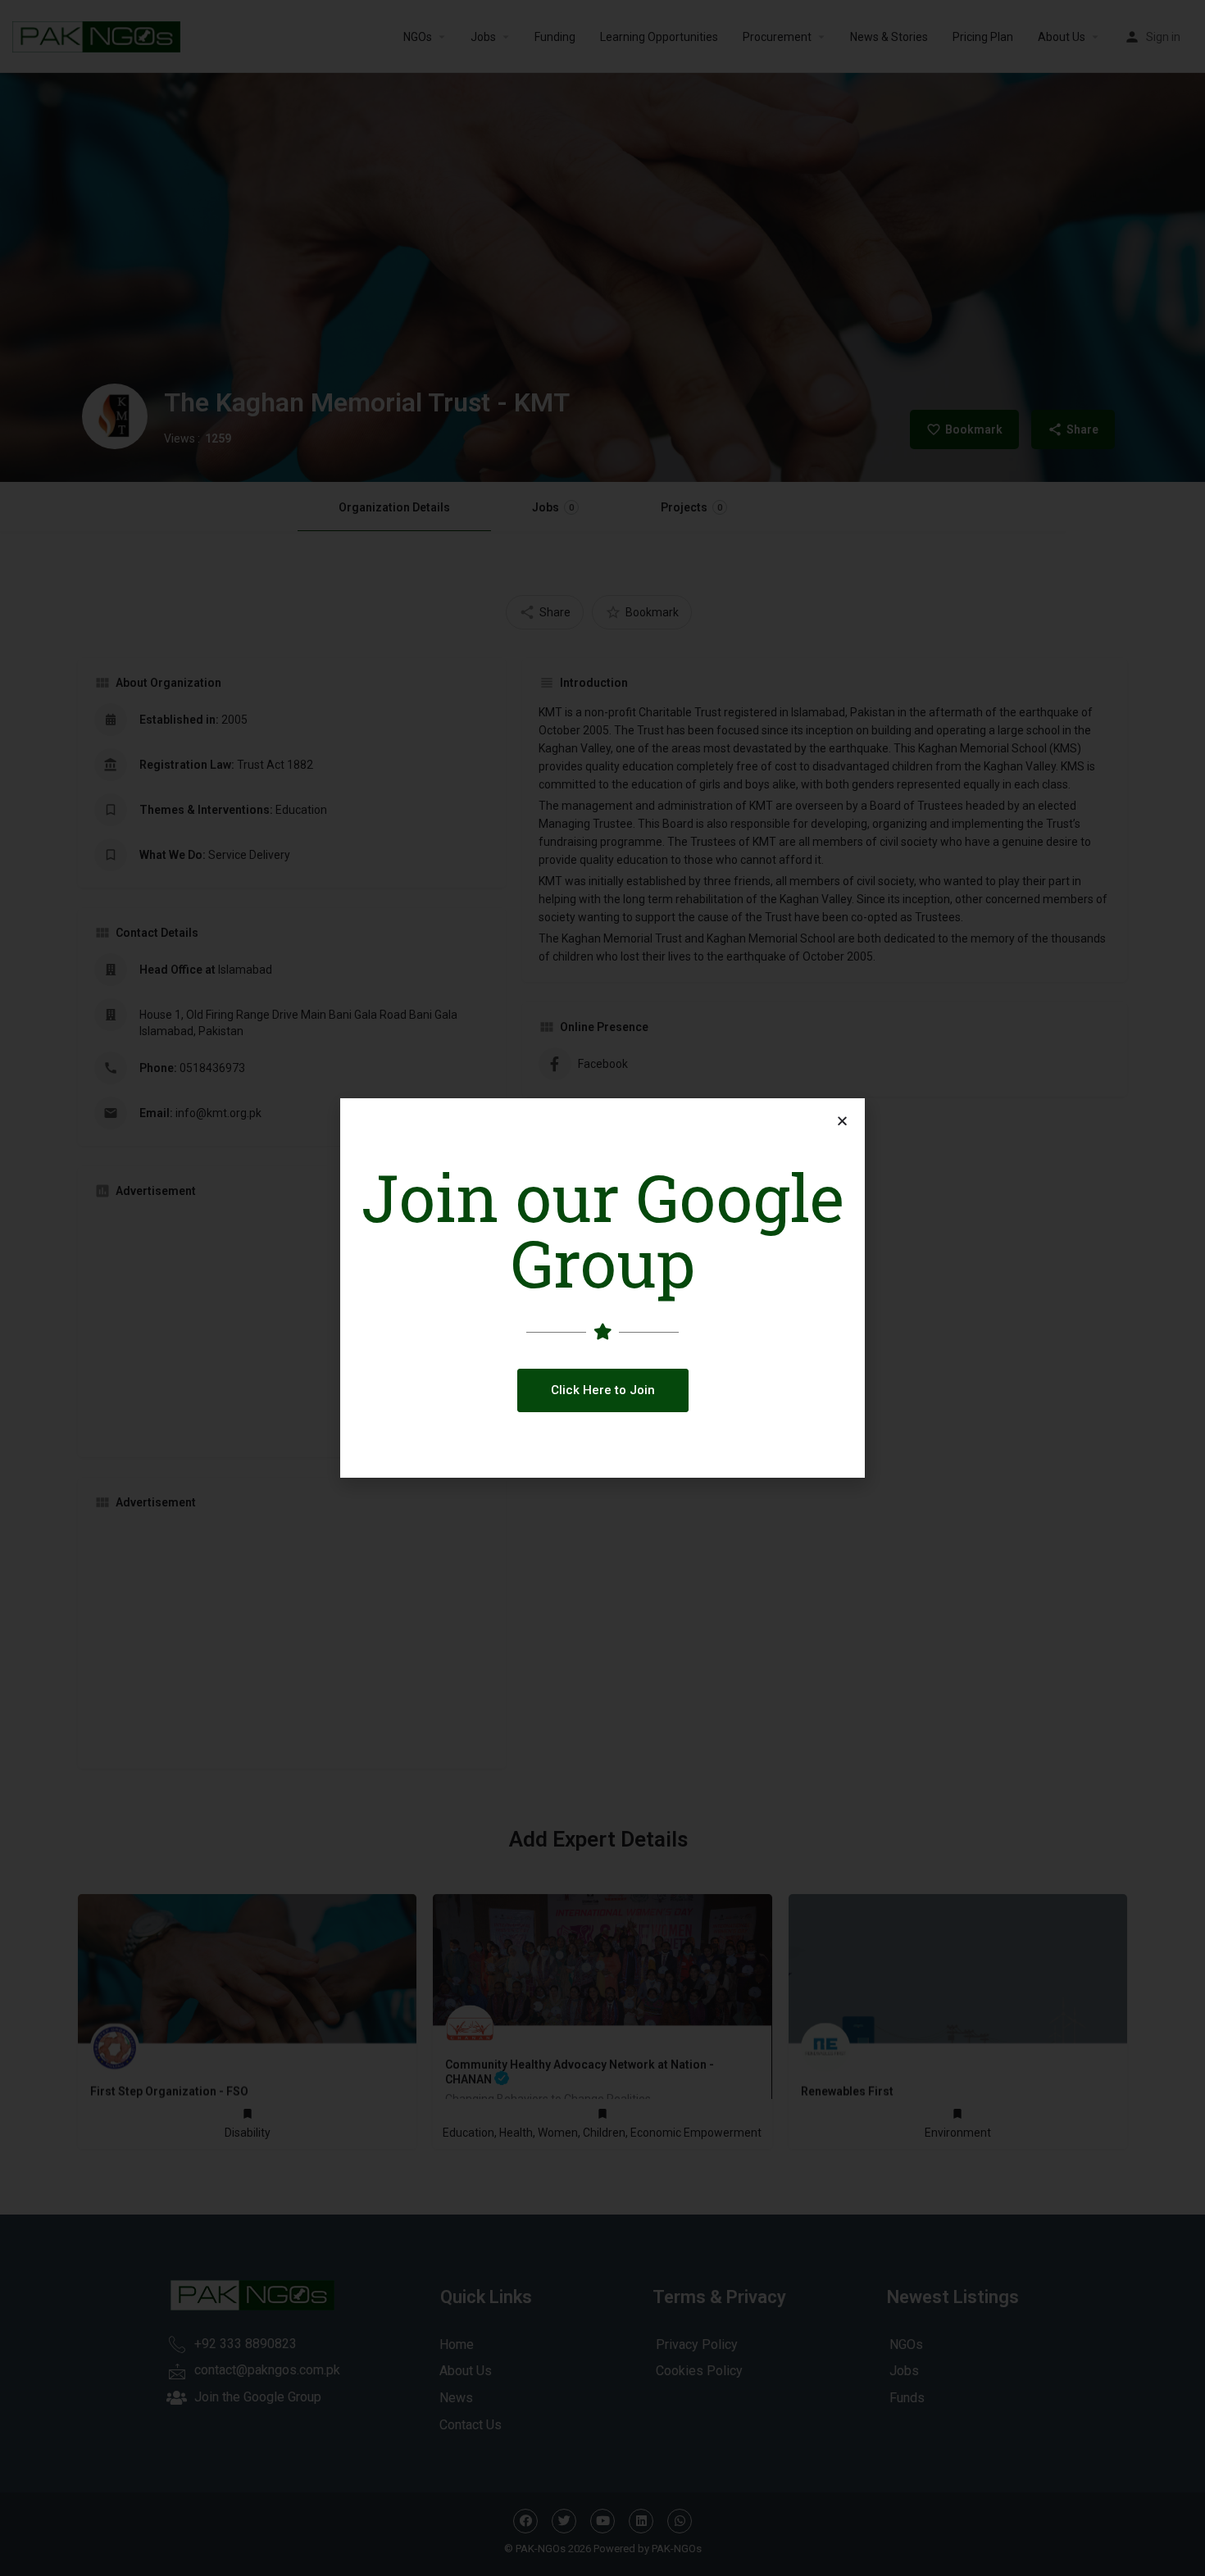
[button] (603, 1390)
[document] (602, 1288)
